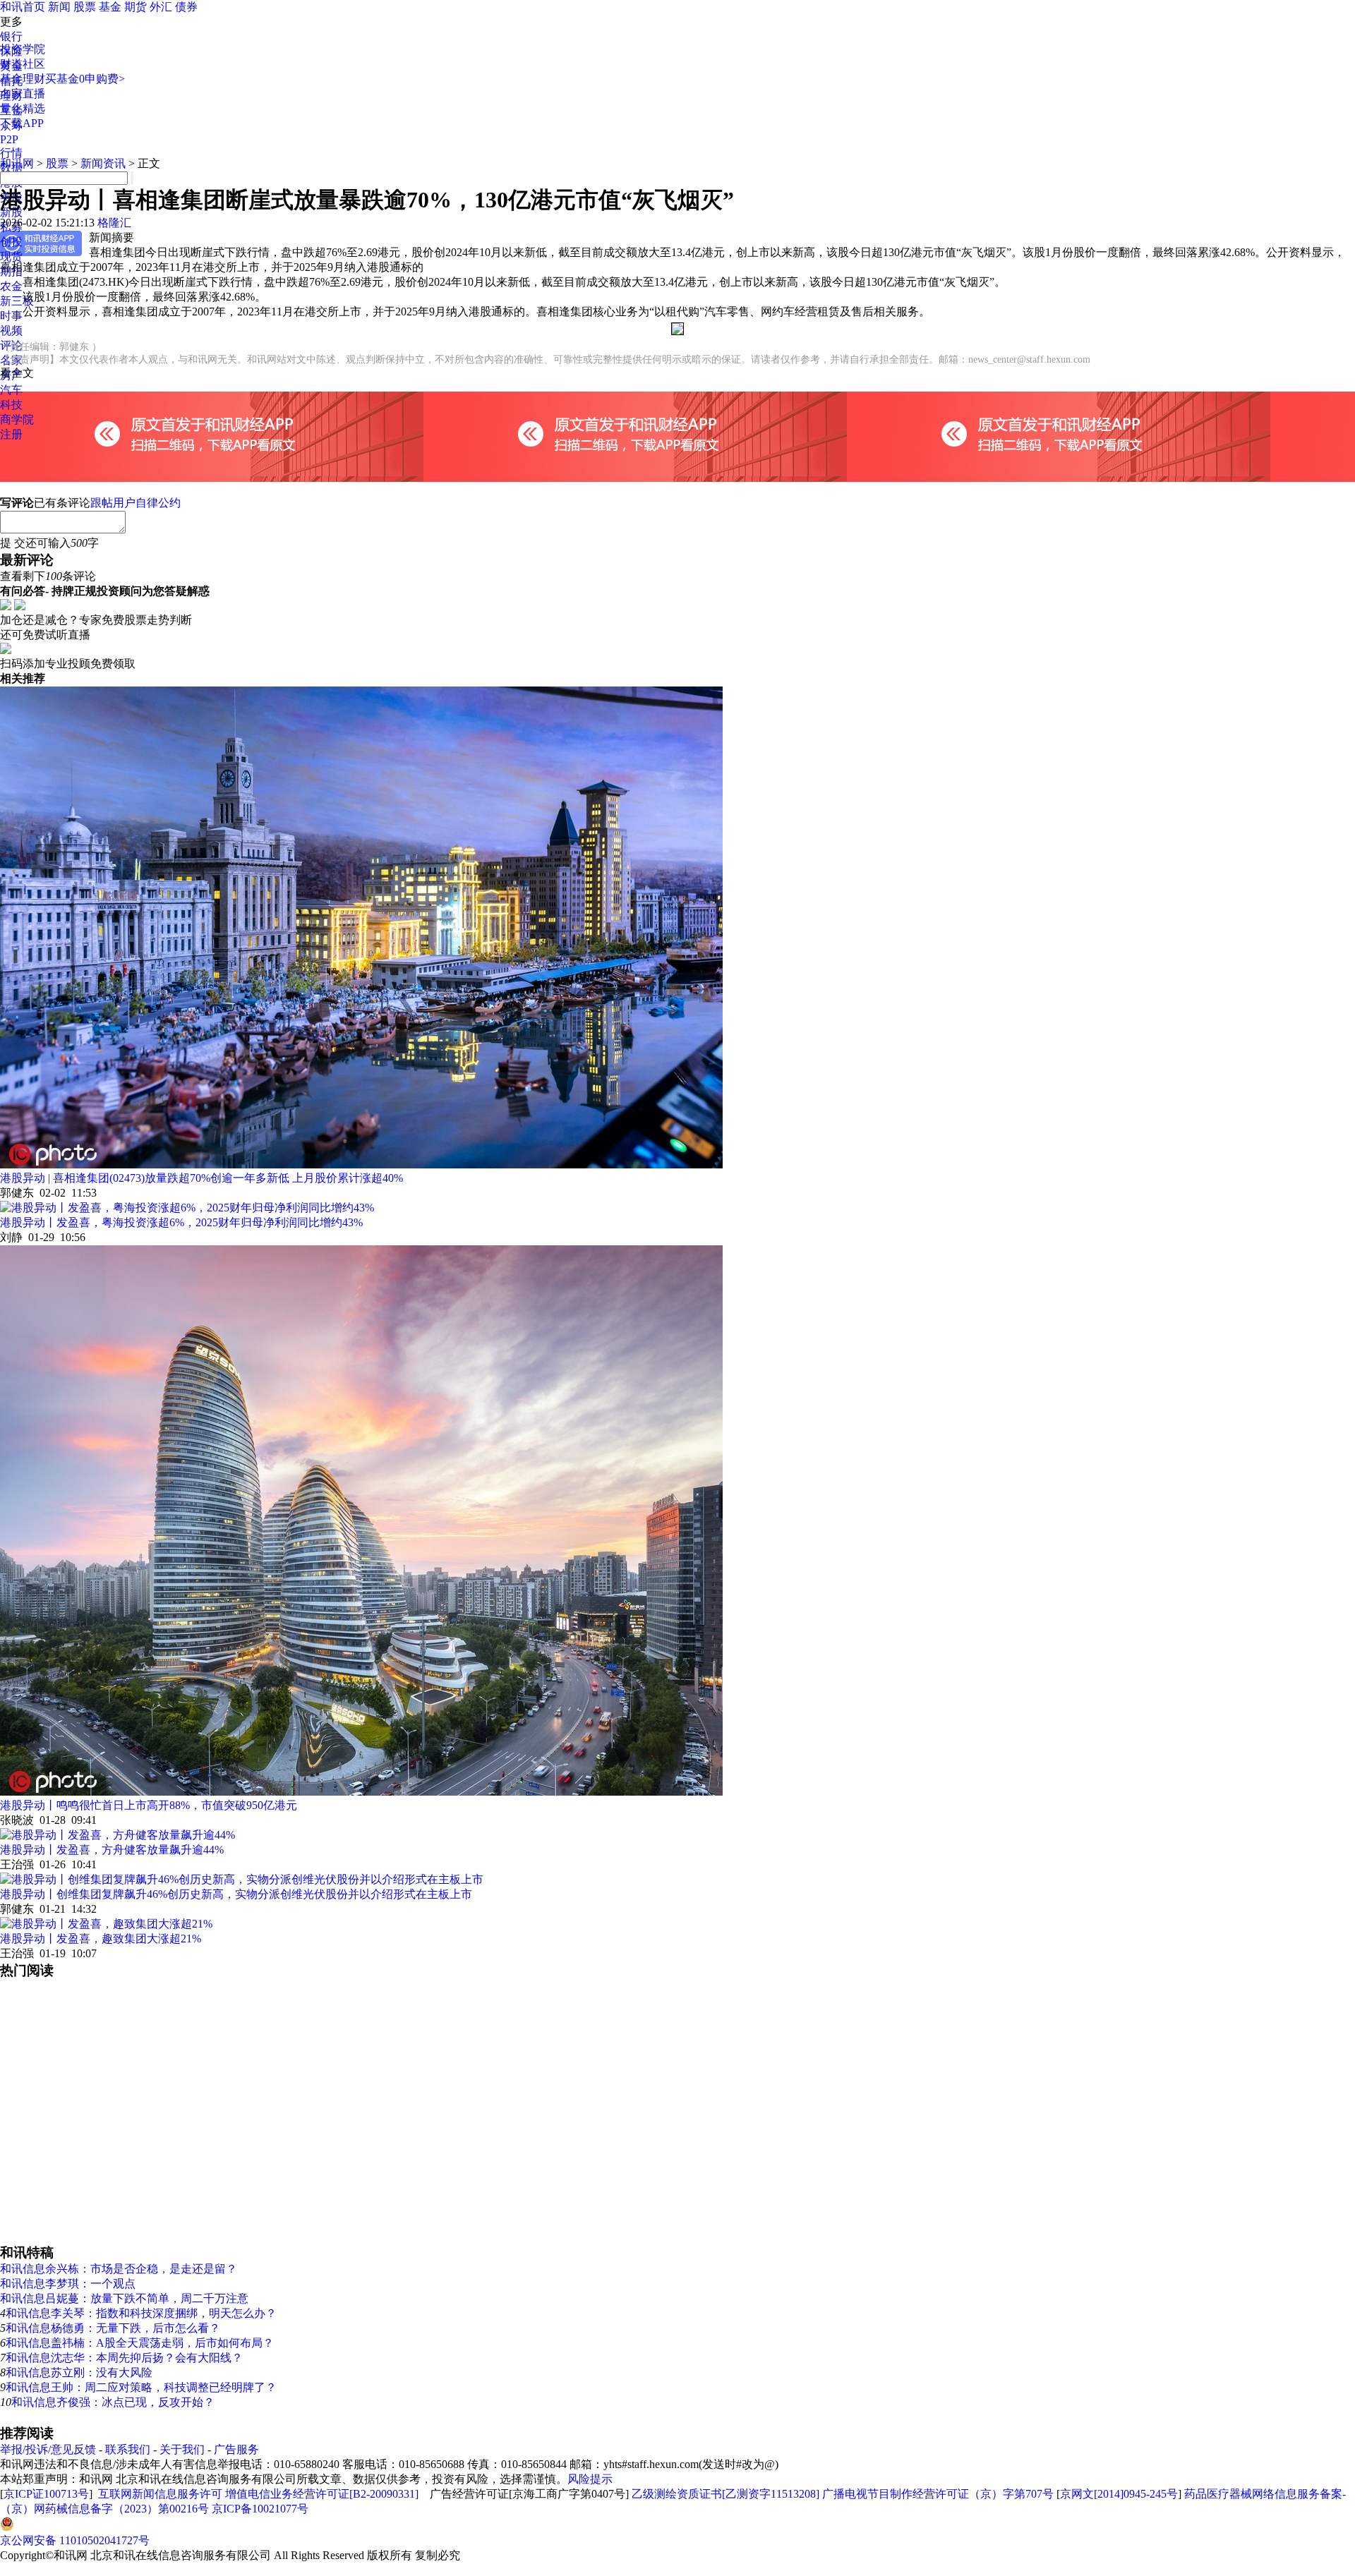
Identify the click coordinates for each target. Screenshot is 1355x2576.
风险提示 (590, 2479)
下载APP (22, 123)
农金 (11, 286)
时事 (11, 316)
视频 (11, 331)
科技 (11, 405)
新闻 (59, 7)
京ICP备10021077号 (260, 2509)
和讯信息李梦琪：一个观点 (68, 2284)
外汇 (161, 7)
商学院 (17, 419)
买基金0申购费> (85, 79)
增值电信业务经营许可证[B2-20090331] (322, 2494)
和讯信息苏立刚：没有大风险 (79, 2372)
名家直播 (23, 93)
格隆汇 (114, 223)
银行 (11, 36)
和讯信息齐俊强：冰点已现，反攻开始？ (113, 2402)
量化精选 (23, 108)
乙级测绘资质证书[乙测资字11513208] (725, 2494)
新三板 (17, 301)
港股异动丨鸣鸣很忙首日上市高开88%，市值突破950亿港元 (149, 1805)
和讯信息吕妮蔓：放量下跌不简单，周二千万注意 (124, 2298)
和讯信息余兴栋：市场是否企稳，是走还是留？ (119, 2269)
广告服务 (236, 2449)
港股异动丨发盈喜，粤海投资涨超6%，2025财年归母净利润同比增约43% (181, 1222)
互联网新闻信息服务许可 (160, 2494)
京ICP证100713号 (46, 2494)
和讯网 (17, 163)
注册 (11, 434)
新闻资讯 (103, 163)
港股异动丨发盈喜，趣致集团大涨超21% (101, 1939)
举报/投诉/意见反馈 (48, 2449)
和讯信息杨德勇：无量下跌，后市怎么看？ (113, 2328)
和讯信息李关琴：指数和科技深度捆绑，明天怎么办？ (141, 2313)
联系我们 (128, 2449)
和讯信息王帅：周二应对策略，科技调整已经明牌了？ (141, 2387)
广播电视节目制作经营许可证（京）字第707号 (938, 2494)
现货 (11, 256)
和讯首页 (23, 7)
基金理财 (23, 79)
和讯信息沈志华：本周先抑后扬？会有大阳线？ (124, 2358)
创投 (11, 242)
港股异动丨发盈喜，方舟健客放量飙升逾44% (112, 1850)
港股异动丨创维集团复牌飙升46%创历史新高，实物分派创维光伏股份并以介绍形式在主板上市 (236, 1894)
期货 (135, 7)
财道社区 (23, 64)
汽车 (11, 390)
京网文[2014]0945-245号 (1119, 2494)
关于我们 (182, 2449)
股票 (85, 7)
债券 (186, 7)
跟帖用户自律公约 (135, 503)
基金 (110, 7)
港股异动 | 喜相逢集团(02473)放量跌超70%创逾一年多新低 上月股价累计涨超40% (201, 1178)
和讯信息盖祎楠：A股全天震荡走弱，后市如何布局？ (140, 2343)
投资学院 (23, 49)
